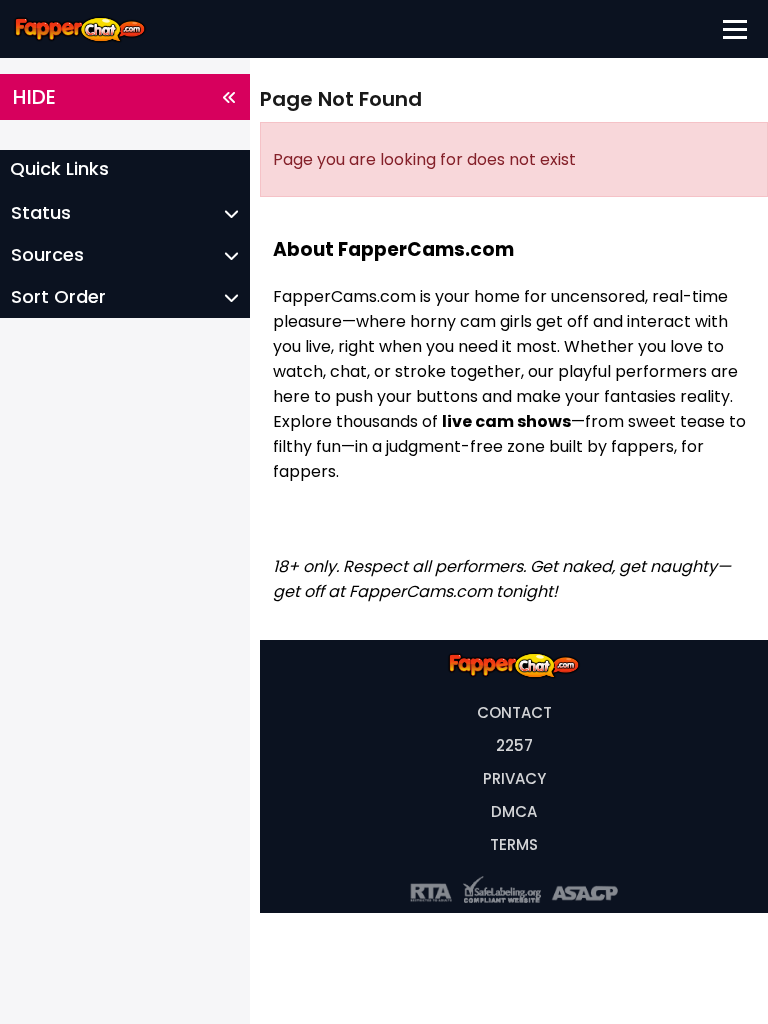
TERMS (514, 844)
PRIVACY (514, 778)
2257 (514, 745)
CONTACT (514, 712)
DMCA (514, 811)
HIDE (34, 97)
